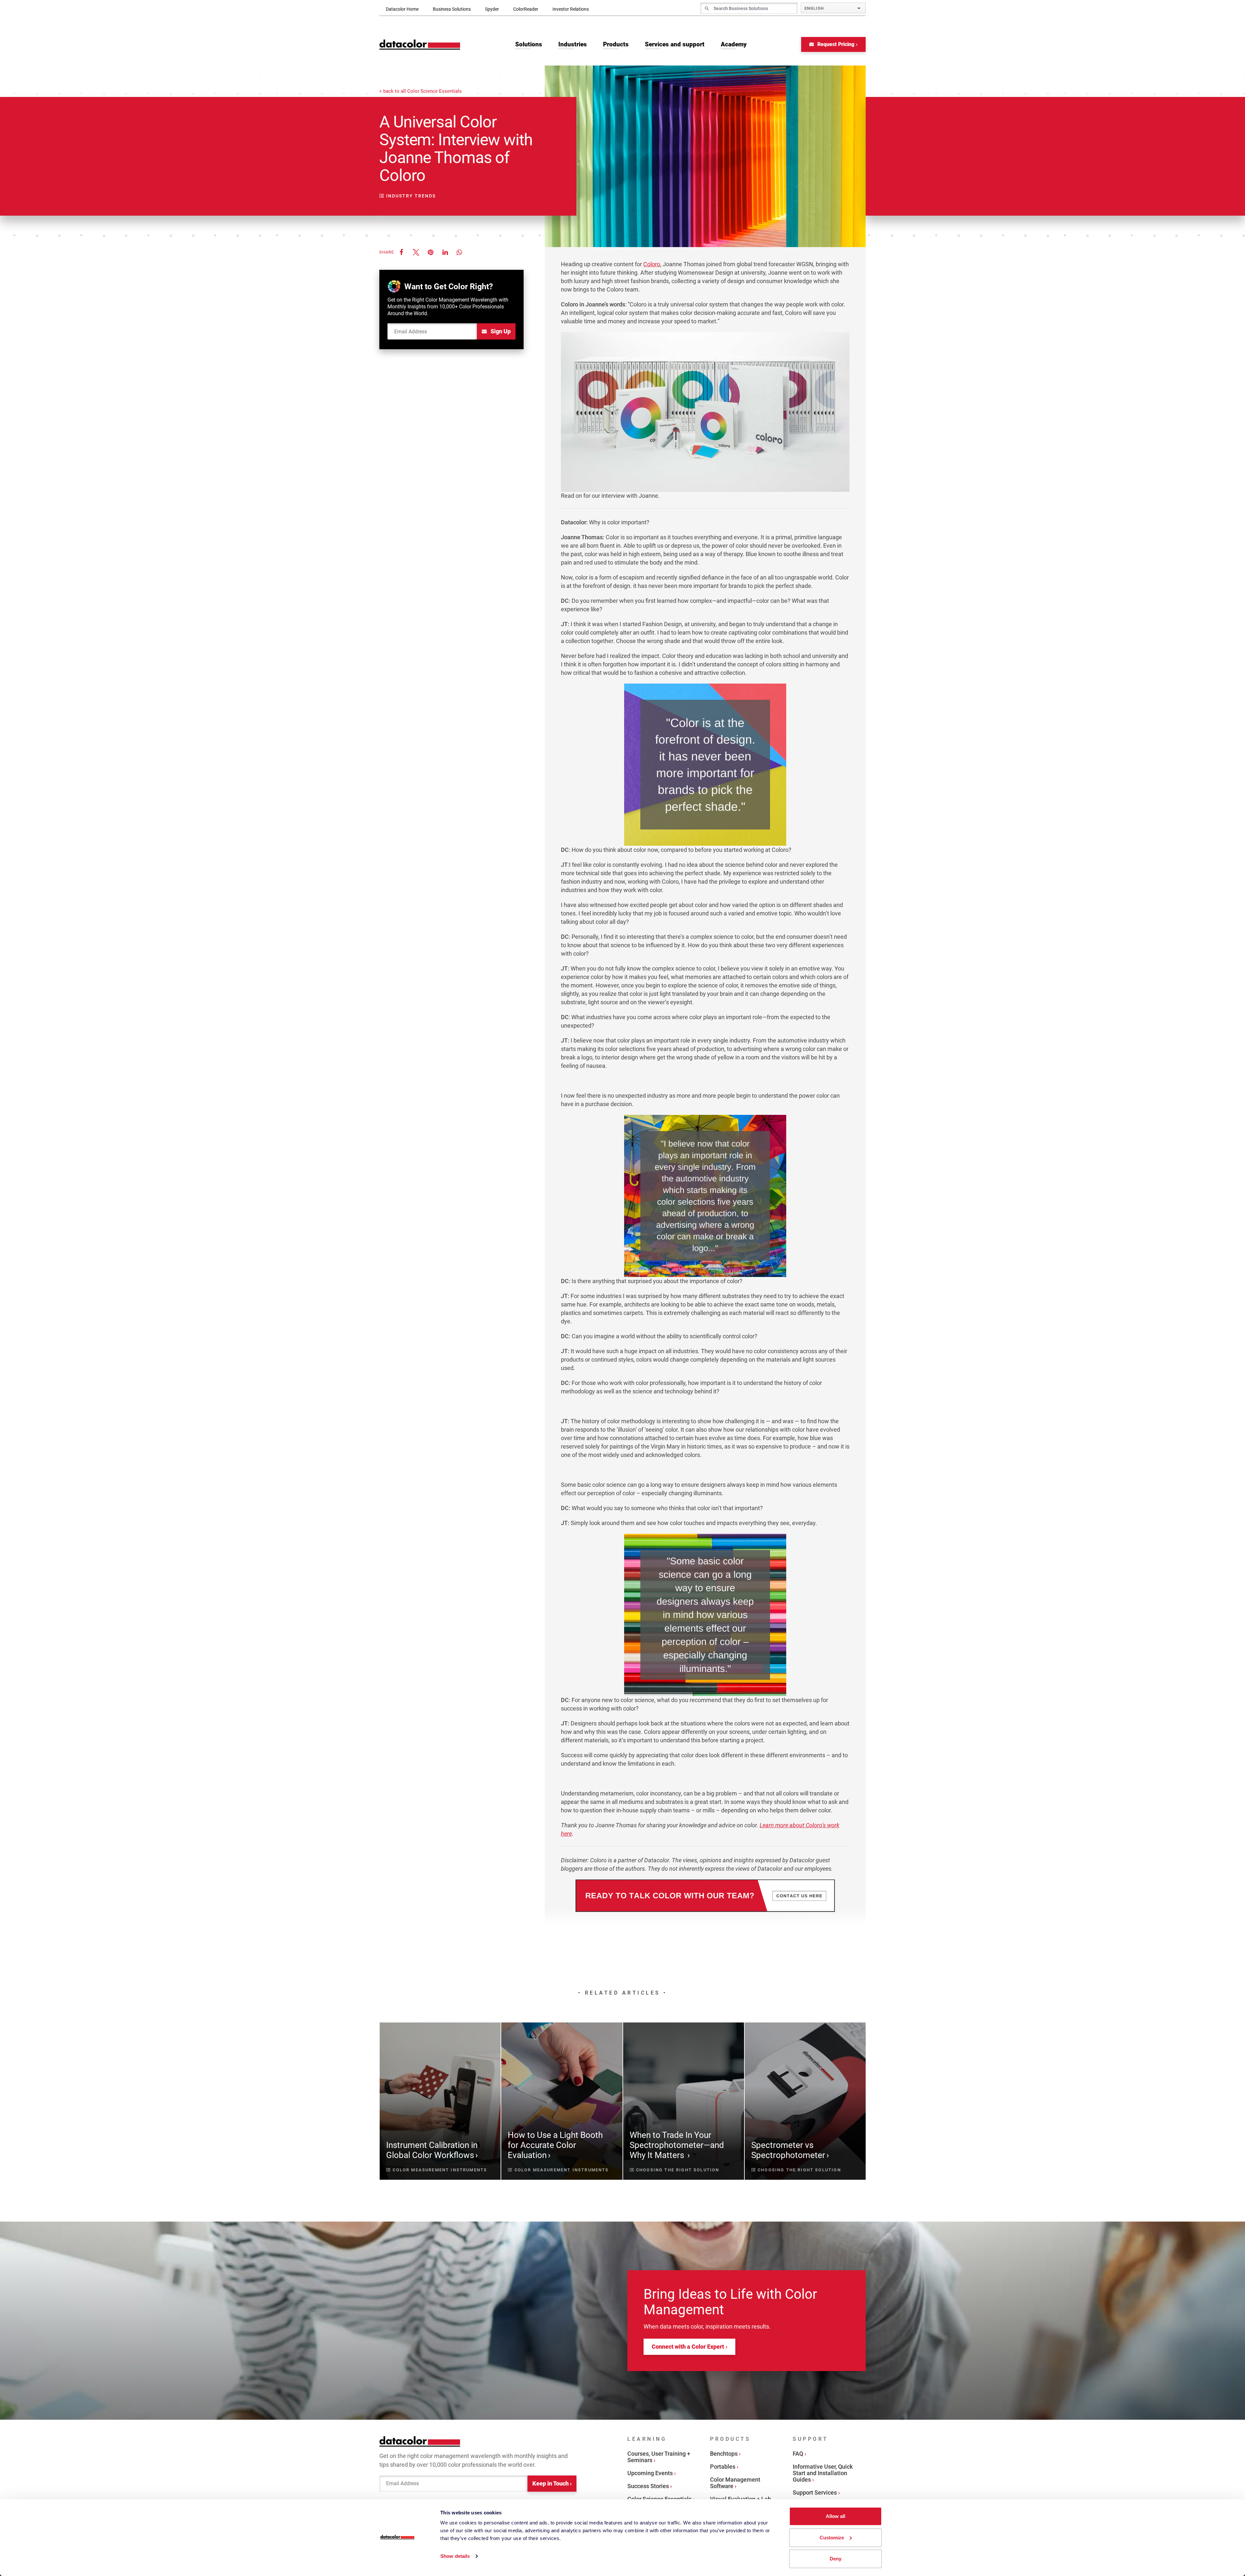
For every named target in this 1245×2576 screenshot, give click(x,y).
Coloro (652, 264)
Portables (723, 2467)
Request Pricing (835, 44)
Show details (455, 2556)
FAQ (798, 2454)
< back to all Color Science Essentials (421, 91)
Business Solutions (452, 9)
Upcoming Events (650, 2473)
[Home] (420, 45)
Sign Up (500, 331)
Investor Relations (571, 9)
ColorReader (526, 9)
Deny (836, 2559)
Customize (832, 2538)
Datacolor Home (402, 9)
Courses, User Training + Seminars (659, 2457)
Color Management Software (735, 2483)
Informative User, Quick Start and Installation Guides (823, 2473)
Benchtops (724, 2454)
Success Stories (648, 2486)
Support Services (815, 2493)
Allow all (836, 2516)
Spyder (492, 9)
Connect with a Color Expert (688, 2347)
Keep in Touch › (552, 2483)
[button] (401, 252)
